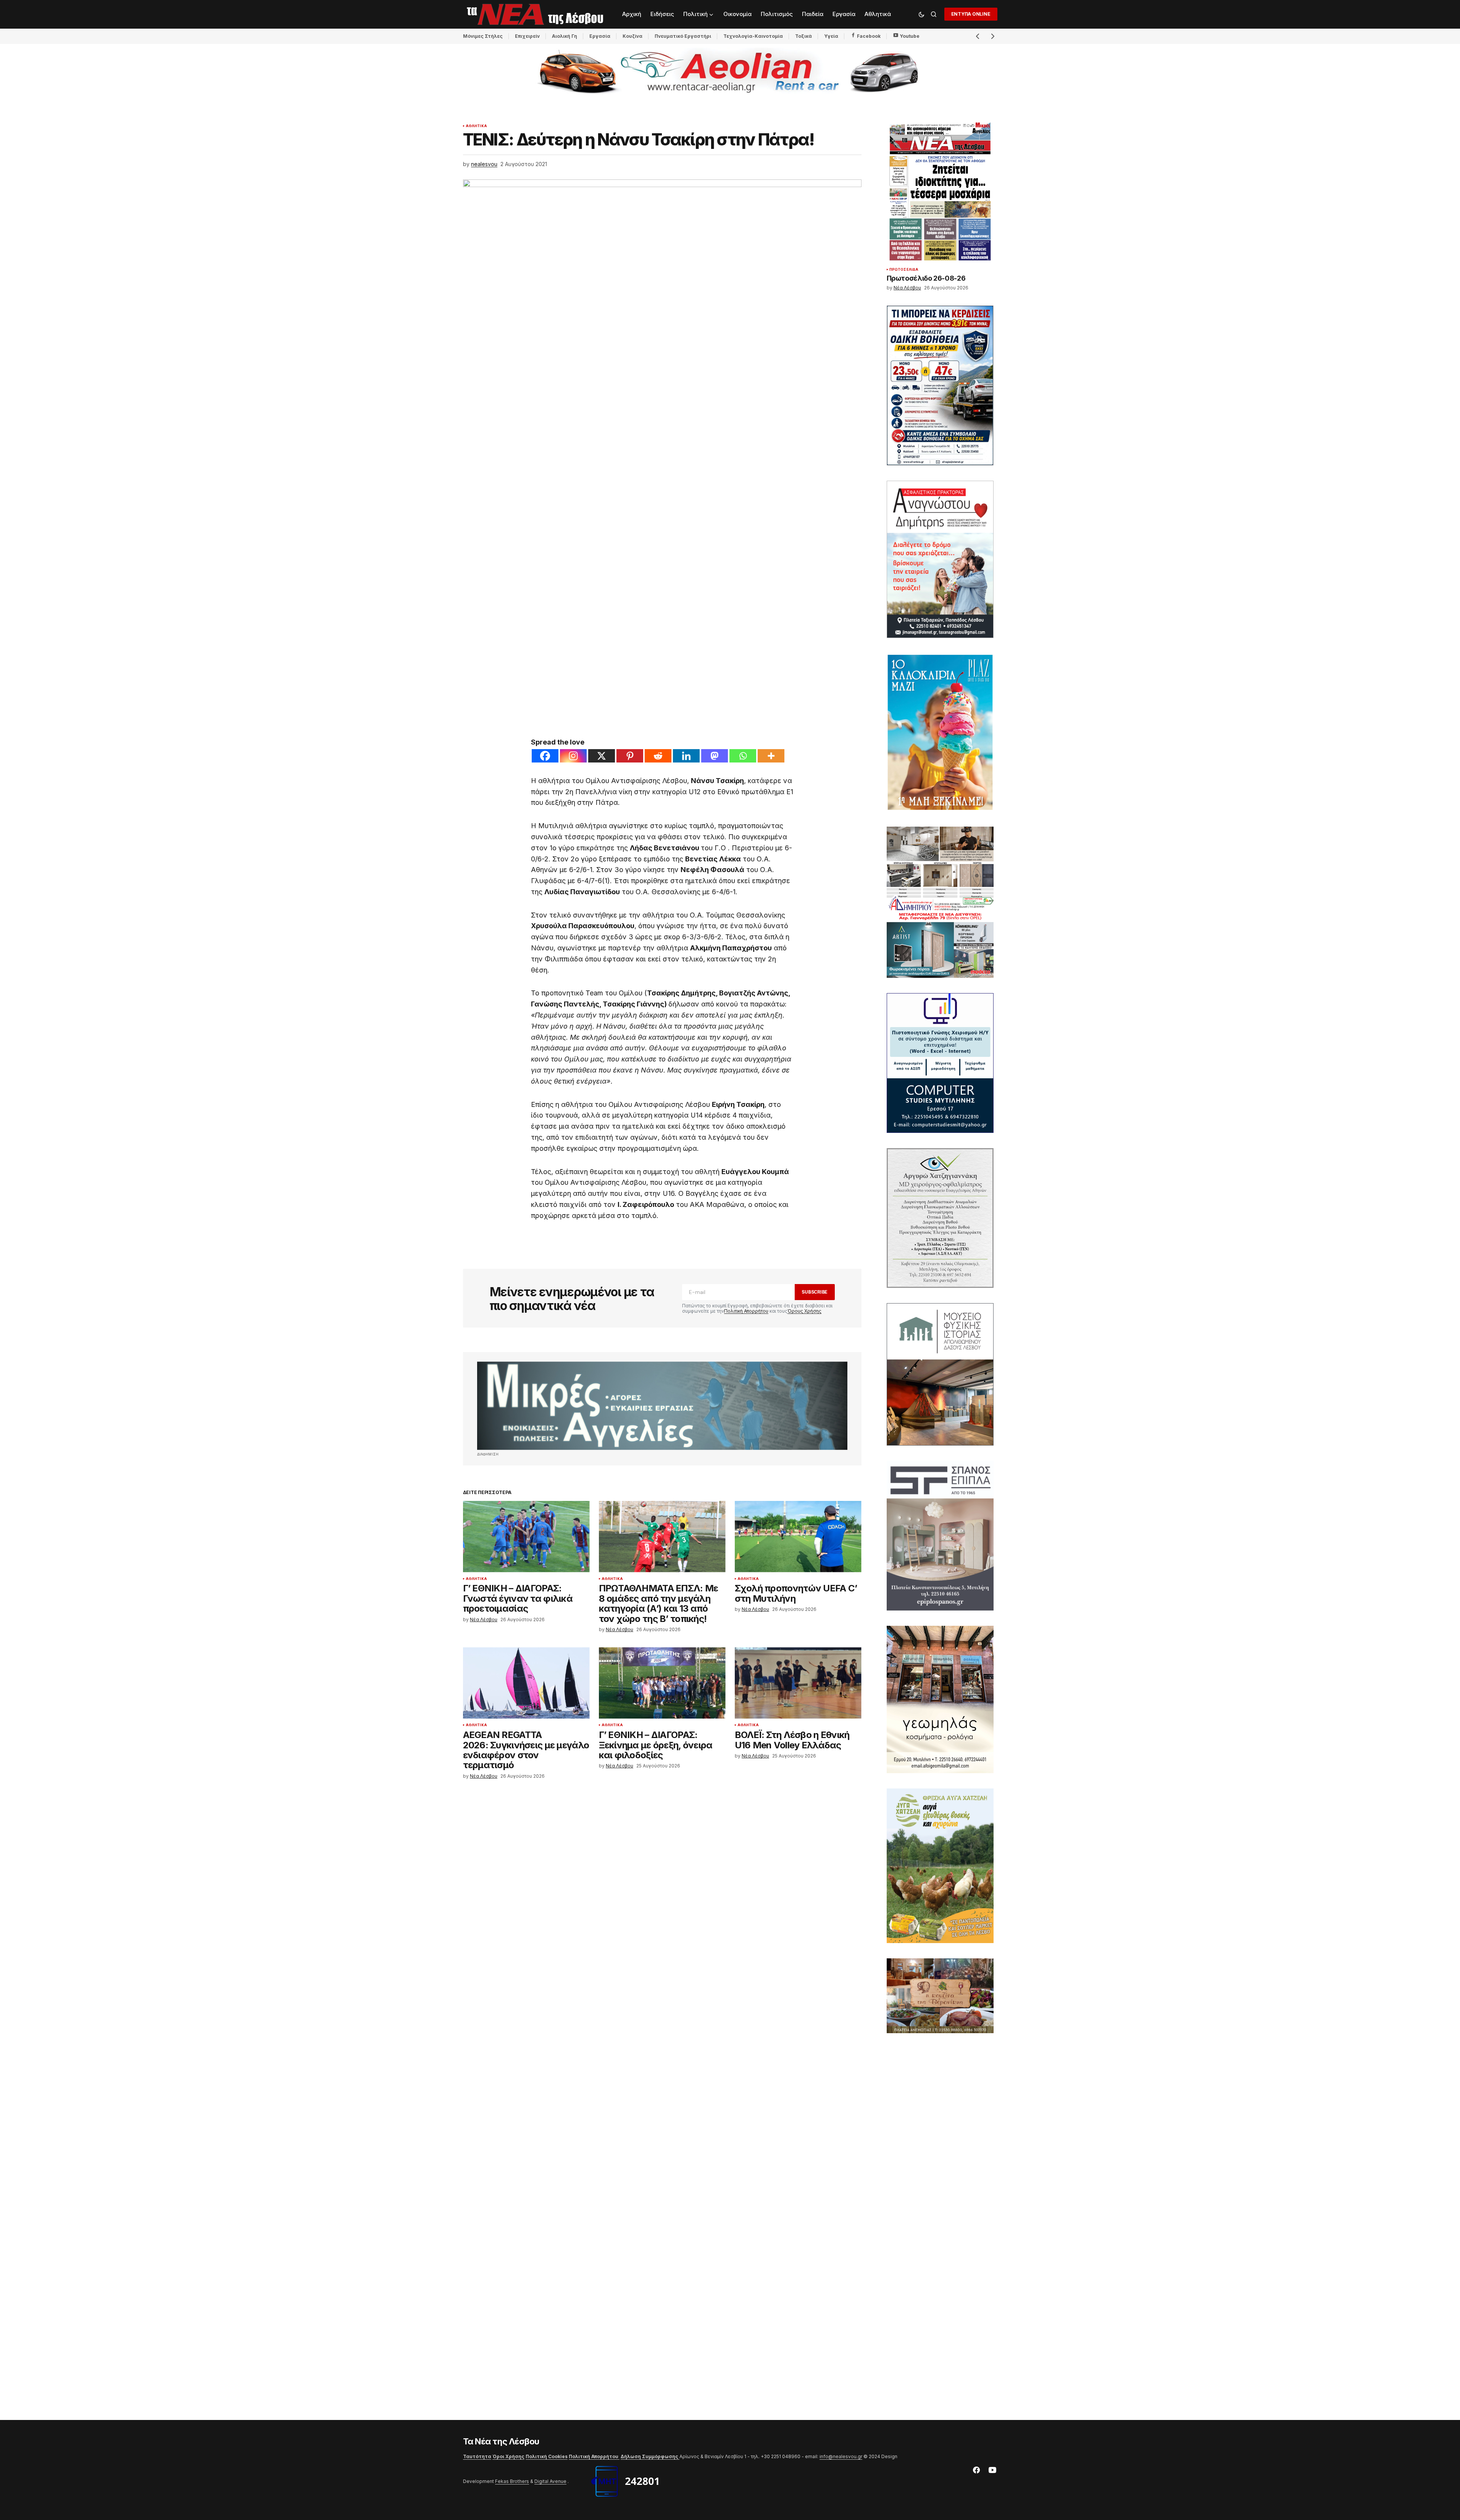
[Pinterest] (630, 756)
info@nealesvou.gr (841, 2456)
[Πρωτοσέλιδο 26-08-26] (940, 191)
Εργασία (600, 36)
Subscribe (815, 1292)
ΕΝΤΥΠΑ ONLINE (971, 14)
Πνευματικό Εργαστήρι (683, 36)
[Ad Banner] (662, 1406)
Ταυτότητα (477, 2456)
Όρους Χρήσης (804, 1311)
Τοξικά (803, 36)
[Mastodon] (715, 756)
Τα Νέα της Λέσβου (501, 2441)
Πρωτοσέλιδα (904, 270)
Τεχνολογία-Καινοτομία (753, 36)
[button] (921, 14)
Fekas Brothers (512, 2481)
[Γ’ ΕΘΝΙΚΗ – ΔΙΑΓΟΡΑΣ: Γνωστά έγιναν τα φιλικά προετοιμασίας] (526, 1537)
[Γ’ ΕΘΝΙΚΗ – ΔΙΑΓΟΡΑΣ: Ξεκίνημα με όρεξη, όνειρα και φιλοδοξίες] (662, 1683)
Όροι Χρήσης (508, 2456)
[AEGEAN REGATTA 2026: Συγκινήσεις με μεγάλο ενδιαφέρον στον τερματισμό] (526, 1683)
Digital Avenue (550, 2481)
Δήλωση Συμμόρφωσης (650, 2456)
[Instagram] (573, 756)
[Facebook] (545, 756)
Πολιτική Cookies (547, 2456)
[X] (602, 756)
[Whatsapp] (743, 756)
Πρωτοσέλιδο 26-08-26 (926, 278)
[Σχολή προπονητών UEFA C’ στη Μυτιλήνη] (798, 1537)
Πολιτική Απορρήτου (746, 1311)
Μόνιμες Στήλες (483, 36)
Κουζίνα (632, 36)
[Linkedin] (686, 756)
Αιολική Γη (565, 36)
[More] (771, 756)
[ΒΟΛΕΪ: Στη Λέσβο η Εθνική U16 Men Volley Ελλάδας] (798, 1683)
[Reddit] (658, 756)
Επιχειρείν (527, 36)
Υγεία (831, 36)
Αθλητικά (476, 126)
